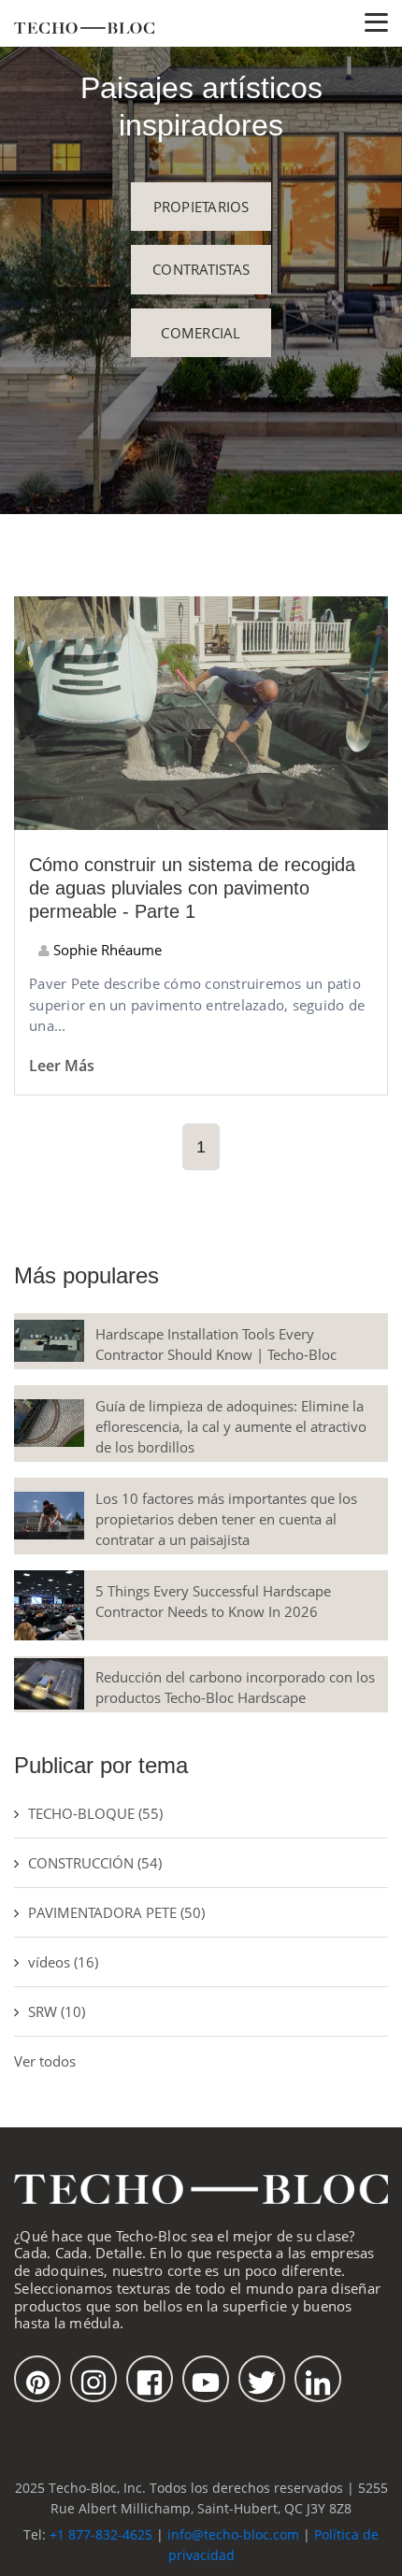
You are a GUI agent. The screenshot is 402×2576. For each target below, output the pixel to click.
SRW (57, 2011)
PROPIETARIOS (201, 207)
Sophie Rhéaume (106, 950)
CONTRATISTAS (201, 269)
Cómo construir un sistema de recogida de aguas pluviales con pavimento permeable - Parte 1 (192, 888)
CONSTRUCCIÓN (95, 1863)
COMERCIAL (201, 333)
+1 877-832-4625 (101, 2534)
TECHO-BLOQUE (95, 1813)
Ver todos (45, 2061)
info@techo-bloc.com (233, 2534)
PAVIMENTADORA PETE (116, 1912)
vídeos (63, 1962)
